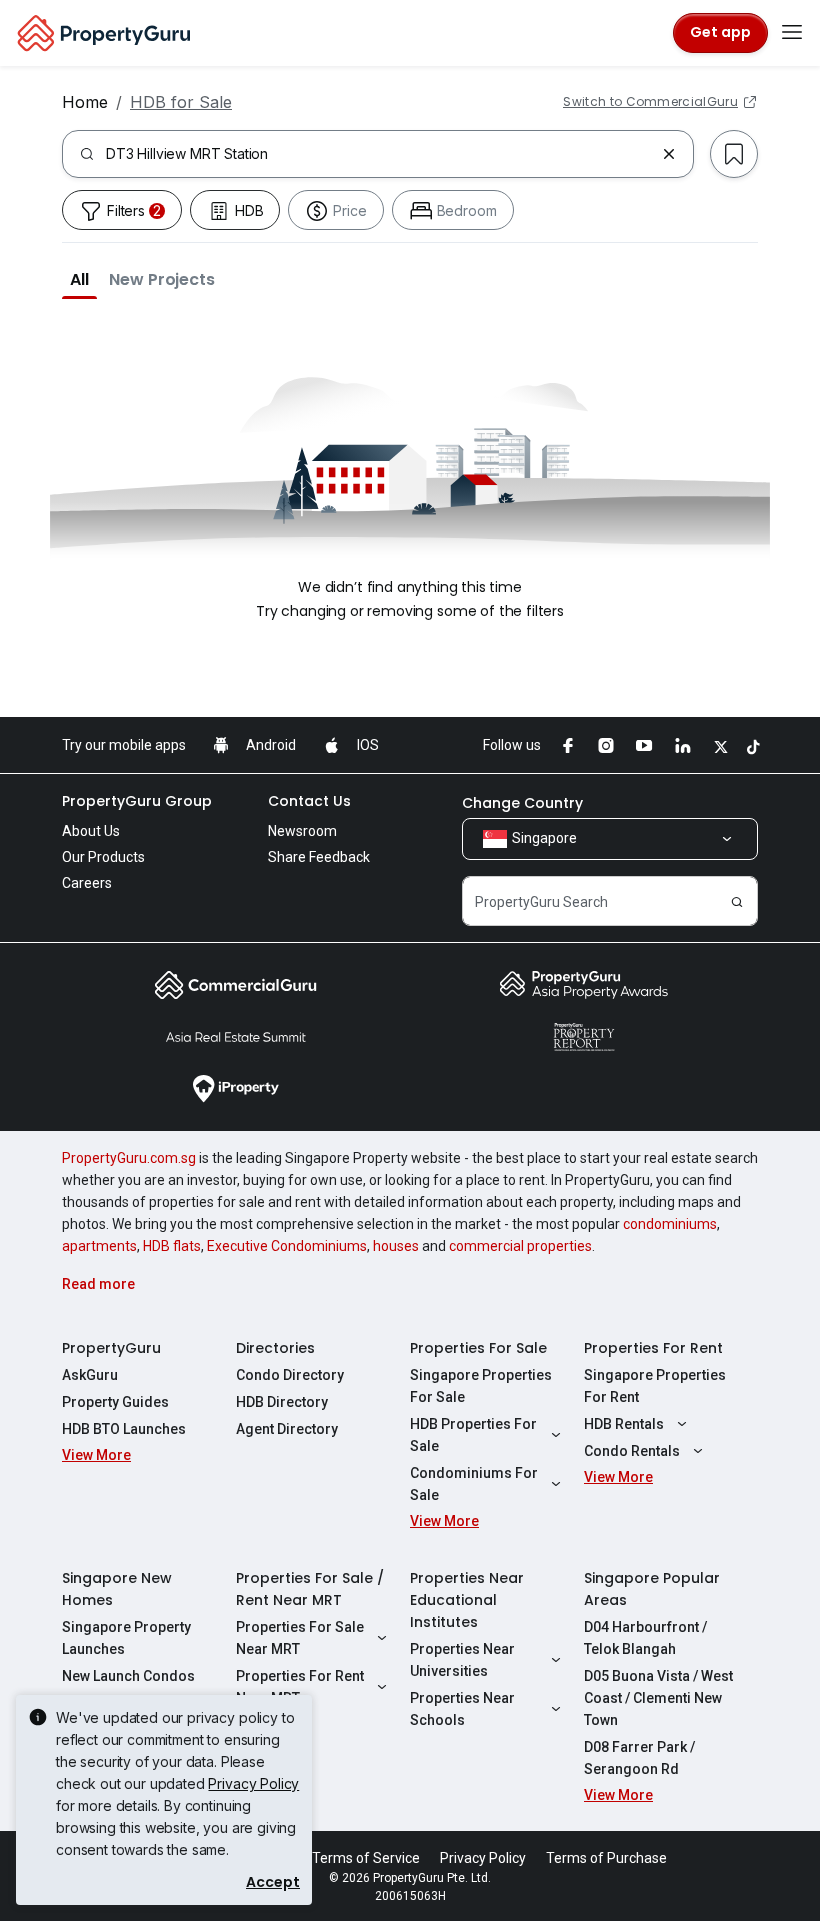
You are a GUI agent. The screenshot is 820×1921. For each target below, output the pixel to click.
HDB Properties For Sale (473, 1435)
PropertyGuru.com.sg (129, 1158)
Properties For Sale (478, 1348)
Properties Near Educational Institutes (467, 1600)
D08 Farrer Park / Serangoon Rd (639, 1758)
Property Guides (115, 1402)
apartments (99, 1246)
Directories (275, 1348)
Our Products (103, 857)
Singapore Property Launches (126, 1638)
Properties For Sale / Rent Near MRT (310, 1589)
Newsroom (302, 831)
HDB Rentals (624, 1424)
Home (85, 102)
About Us (91, 831)
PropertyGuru (111, 1348)
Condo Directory (290, 1375)
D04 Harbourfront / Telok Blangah (645, 1638)
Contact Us (309, 801)
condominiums (670, 1224)
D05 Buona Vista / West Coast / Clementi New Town (658, 1698)
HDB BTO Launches (124, 1429)
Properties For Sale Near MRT (300, 1638)
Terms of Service (366, 1858)
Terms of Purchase (606, 1858)
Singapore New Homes (117, 1589)
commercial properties (520, 1246)
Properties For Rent (653, 1348)
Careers (87, 883)
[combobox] (380, 154)
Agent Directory (287, 1429)
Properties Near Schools (462, 1709)
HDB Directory (282, 1402)
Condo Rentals (632, 1451)
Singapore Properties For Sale (481, 1386)
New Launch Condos (128, 1676)
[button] (79, 279)
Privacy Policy (253, 1783)
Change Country (522, 803)
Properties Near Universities (462, 1660)
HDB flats (172, 1246)
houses (396, 1246)
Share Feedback (319, 857)
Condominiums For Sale (474, 1484)
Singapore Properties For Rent (655, 1386)
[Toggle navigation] (792, 33)
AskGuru (90, 1375)
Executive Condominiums (287, 1246)
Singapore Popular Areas (652, 1589)
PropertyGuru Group (137, 801)
